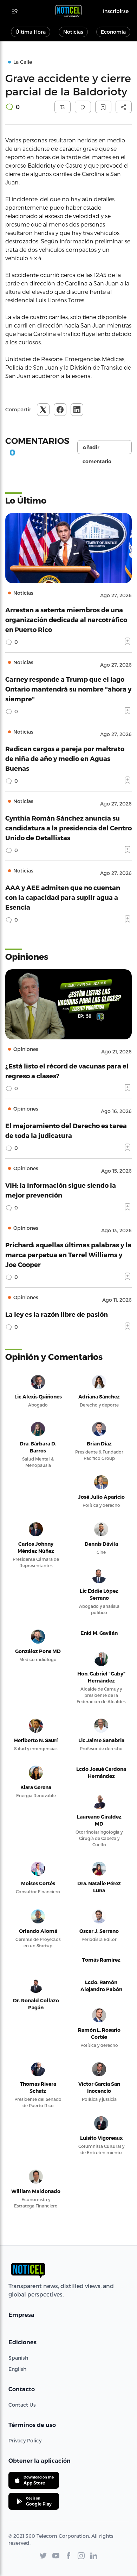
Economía (113, 32)
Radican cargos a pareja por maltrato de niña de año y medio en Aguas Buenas (65, 758)
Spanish (18, 2358)
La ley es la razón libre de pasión (57, 1314)
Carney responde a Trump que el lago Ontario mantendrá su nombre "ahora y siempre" (68, 689)
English (17, 2369)
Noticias (73, 32)
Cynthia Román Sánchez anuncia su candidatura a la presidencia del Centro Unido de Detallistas (68, 828)
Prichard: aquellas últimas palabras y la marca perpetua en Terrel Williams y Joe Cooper (68, 1255)
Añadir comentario (97, 449)
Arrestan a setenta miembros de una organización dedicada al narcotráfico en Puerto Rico (66, 619)
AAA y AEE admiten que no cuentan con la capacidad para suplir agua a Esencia (63, 897)
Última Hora (31, 32)
